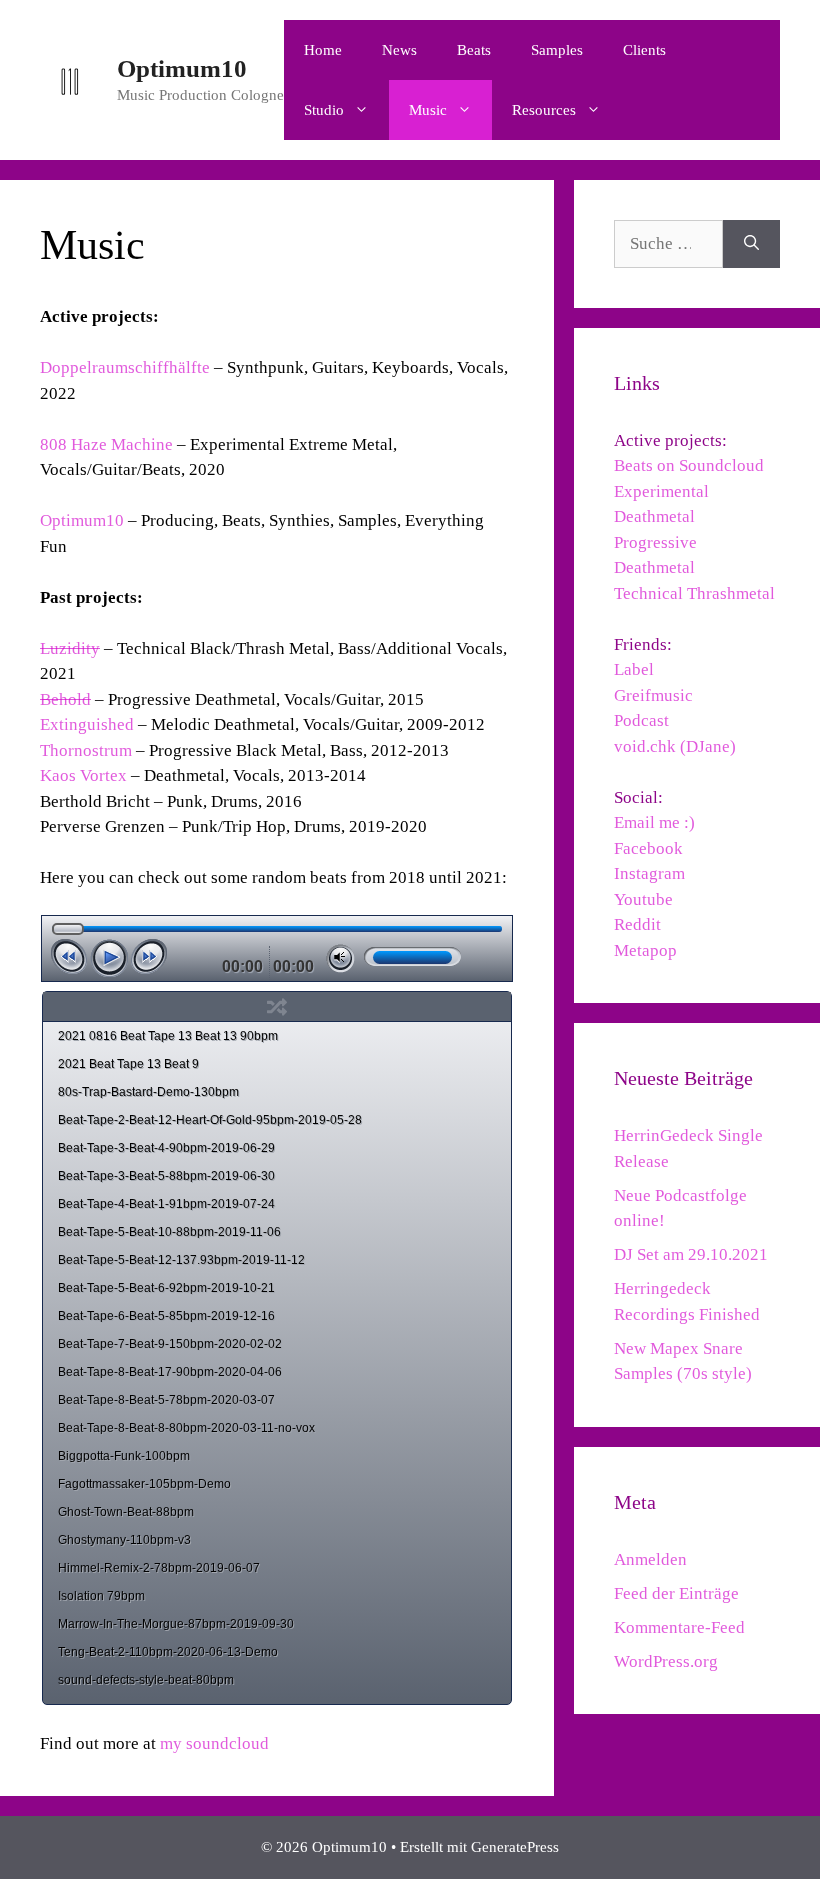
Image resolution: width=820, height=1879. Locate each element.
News (399, 50)
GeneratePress (515, 1847)
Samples (557, 50)
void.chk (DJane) (675, 746)
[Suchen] (751, 244)
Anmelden (650, 1559)
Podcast (641, 720)
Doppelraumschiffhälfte (127, 367)
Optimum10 (182, 68)
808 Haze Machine (106, 444)
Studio (324, 110)
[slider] (412, 956)
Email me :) (654, 822)
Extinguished (87, 724)
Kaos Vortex (83, 775)
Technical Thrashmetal (694, 593)
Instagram (649, 873)
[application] (276, 948)
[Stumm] (340, 958)
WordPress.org (666, 1661)
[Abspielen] (109, 958)
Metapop (645, 950)
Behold (65, 699)
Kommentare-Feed (679, 1627)
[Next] (149, 956)
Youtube (643, 899)
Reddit (637, 924)
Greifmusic (653, 695)
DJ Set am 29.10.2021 (691, 1254)
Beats (474, 50)
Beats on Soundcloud (689, 465)
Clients (644, 50)
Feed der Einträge (676, 1593)
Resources (544, 110)
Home (323, 50)
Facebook (648, 848)
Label (634, 669)
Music (428, 110)
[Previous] (69, 956)
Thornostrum (86, 750)
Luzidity (70, 648)
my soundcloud (214, 1743)
